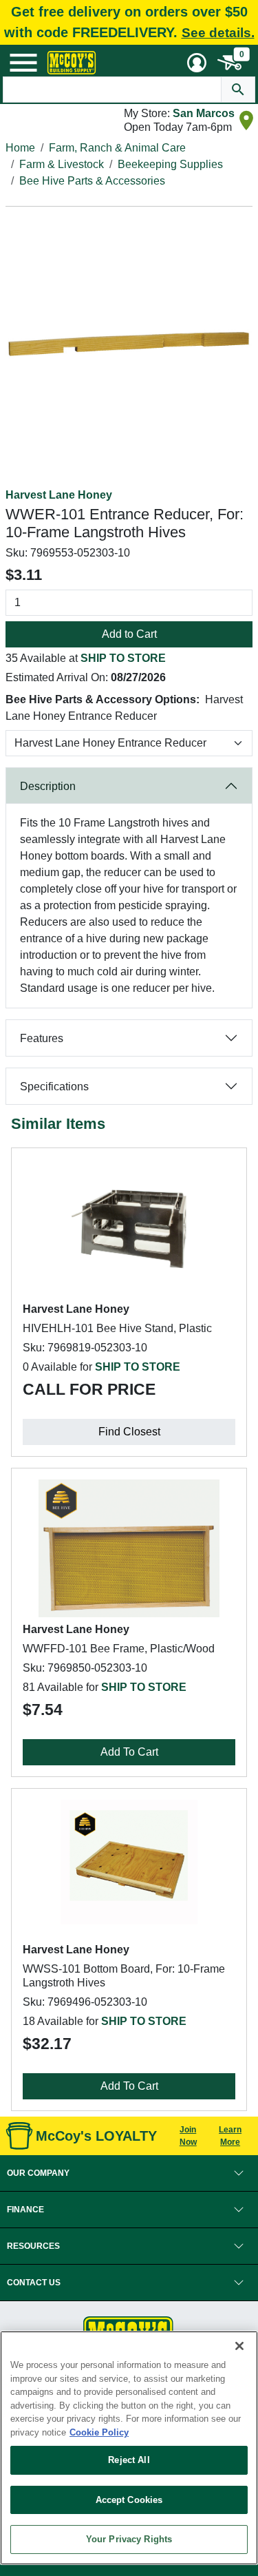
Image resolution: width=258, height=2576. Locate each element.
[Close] (239, 2346)
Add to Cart (129, 634)
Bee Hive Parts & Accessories (92, 181)
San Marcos (204, 113)
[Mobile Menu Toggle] (23, 63)
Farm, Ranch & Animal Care (117, 148)
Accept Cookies (129, 2500)
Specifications (54, 1087)
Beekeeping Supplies (170, 164)
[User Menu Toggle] (197, 63)
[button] (129, 2173)
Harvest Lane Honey (59, 495)
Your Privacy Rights (129, 2539)
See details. (218, 33)
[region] (129, 2448)
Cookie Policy (99, 2432)
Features (42, 1038)
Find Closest (129, 1432)
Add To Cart (129, 1752)
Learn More (230, 2136)
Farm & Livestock (62, 164)
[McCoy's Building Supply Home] (72, 63)
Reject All (129, 2460)
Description (48, 786)
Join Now (188, 2136)
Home (20, 148)
